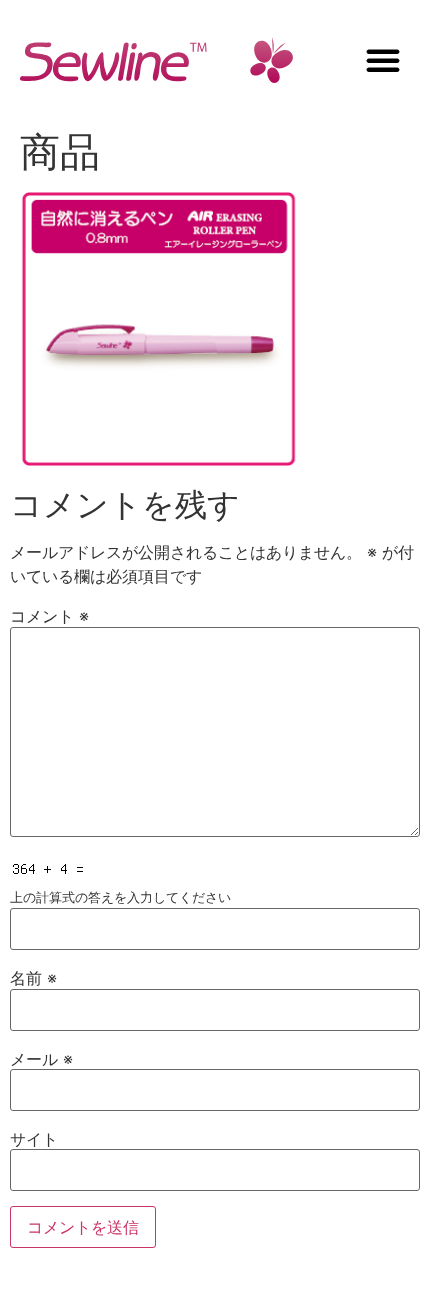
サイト (34, 1139)
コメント (49, 616)
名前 (33, 978)
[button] (383, 60)
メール (41, 1059)
